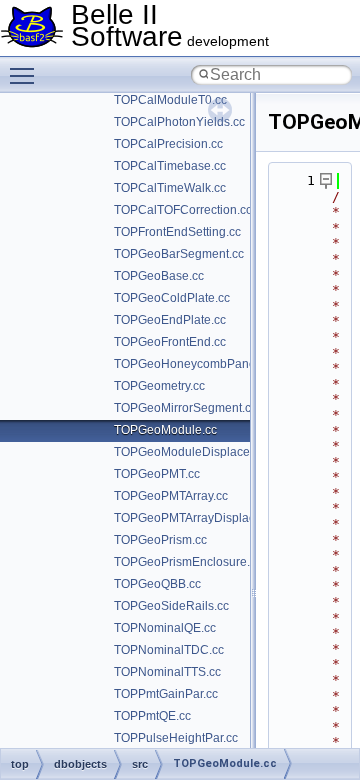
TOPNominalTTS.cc (167, 672)
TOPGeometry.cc (159, 386)
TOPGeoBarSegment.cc (179, 254)
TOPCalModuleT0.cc (170, 100)
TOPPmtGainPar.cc (166, 694)
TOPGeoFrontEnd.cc (170, 342)
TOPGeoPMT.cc (157, 474)
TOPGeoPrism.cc (160, 540)
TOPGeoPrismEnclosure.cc (188, 562)
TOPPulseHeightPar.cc (176, 738)
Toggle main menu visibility (26, 75)
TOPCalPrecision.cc (168, 144)
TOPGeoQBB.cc (157, 584)
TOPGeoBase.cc (159, 276)
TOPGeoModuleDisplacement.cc (203, 452)
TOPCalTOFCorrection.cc (183, 210)
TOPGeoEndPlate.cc (170, 320)
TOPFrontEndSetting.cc (177, 232)
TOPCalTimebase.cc (170, 166)
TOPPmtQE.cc (152, 716)
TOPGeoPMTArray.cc (171, 496)
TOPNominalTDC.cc (169, 650)
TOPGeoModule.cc (165, 430)
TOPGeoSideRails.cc (171, 606)
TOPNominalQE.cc (165, 628)
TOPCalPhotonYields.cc (179, 122)
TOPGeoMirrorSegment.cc (185, 408)
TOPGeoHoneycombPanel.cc (194, 364)
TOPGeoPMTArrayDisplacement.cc (209, 518)
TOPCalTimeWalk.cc (170, 188)
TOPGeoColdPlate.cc (172, 298)
